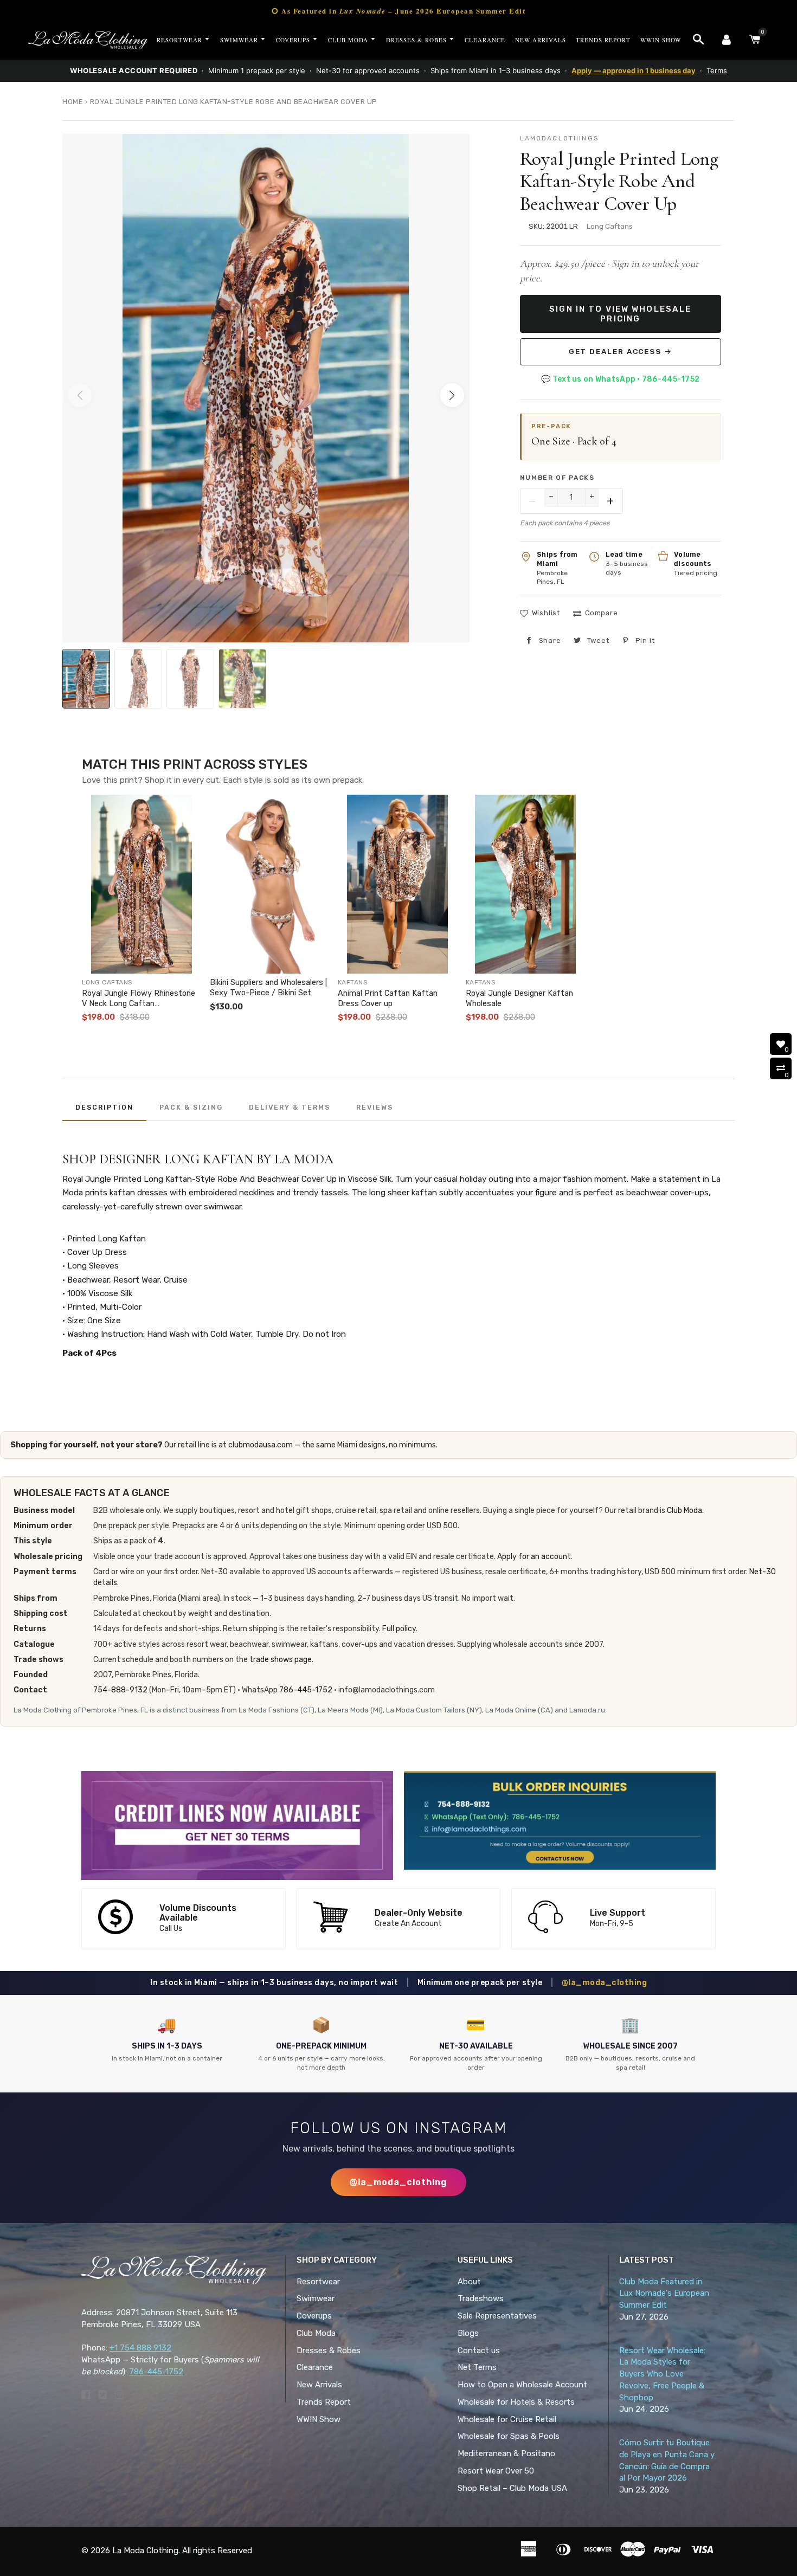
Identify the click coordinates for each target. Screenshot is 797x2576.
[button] (452, 395)
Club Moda (684, 1511)
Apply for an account (534, 1557)
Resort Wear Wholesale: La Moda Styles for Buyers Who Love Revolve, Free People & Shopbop (662, 2374)
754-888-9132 (120, 1690)
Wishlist (546, 613)
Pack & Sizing (191, 1107)
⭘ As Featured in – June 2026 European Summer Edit (398, 11)
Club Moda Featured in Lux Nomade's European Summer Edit (664, 2294)
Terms (717, 70)
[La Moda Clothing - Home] (88, 40)
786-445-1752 (306, 1690)
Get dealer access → (621, 351)
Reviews (375, 1107)
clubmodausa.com (261, 1445)
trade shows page (281, 1660)
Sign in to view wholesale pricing (620, 314)
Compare (601, 613)
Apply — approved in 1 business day (634, 70)
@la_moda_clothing (605, 1983)
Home (73, 102)
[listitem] (142, 911)
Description (104, 1107)
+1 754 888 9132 (140, 2348)
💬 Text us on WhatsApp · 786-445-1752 (620, 379)
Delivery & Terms (290, 1107)
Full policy (399, 1629)
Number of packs (557, 478)
